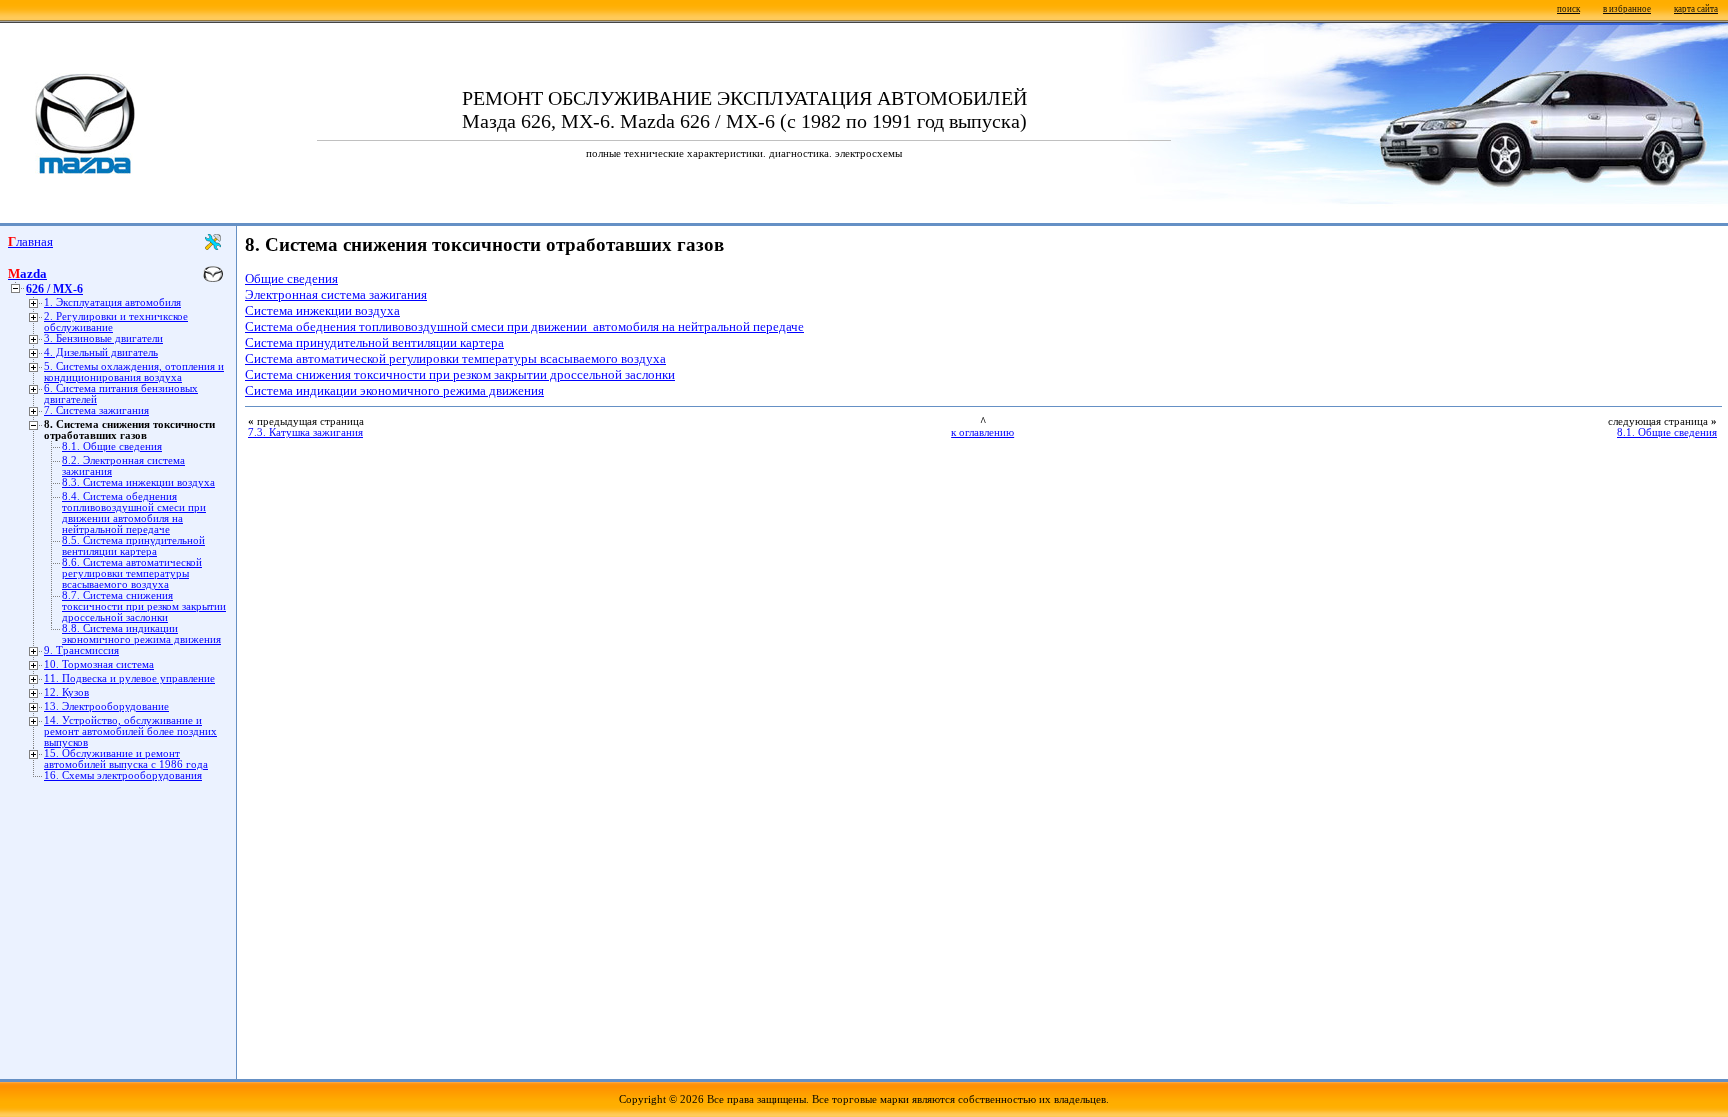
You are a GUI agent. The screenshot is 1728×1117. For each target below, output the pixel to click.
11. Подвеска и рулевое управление (129, 678)
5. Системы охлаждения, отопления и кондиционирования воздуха (134, 372)
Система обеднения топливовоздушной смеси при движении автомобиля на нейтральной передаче (524, 326)
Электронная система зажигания (336, 294)
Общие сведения (291, 278)
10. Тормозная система (99, 664)
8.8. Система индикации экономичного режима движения (141, 634)
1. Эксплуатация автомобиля (112, 302)
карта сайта (1696, 9)
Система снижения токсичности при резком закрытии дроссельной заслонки (460, 374)
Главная (30, 241)
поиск (1568, 9)
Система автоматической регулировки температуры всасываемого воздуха (455, 358)
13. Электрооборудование (106, 706)
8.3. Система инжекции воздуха (138, 482)
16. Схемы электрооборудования (123, 775)
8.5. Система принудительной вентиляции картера (133, 546)
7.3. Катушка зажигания (305, 432)
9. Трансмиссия (81, 650)
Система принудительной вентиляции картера (374, 342)
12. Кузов (66, 692)
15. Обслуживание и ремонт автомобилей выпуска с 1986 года (126, 759)
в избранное (1627, 9)
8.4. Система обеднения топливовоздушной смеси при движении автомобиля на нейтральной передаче (134, 513)
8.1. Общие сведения (112, 446)
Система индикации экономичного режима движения (394, 390)
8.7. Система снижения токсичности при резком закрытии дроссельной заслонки (144, 606)
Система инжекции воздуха (322, 310)
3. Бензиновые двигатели (103, 338)
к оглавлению (982, 432)
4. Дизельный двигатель (101, 352)
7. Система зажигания (96, 410)
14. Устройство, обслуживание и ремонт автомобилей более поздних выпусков (130, 731)
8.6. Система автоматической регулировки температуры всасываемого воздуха (132, 573)
